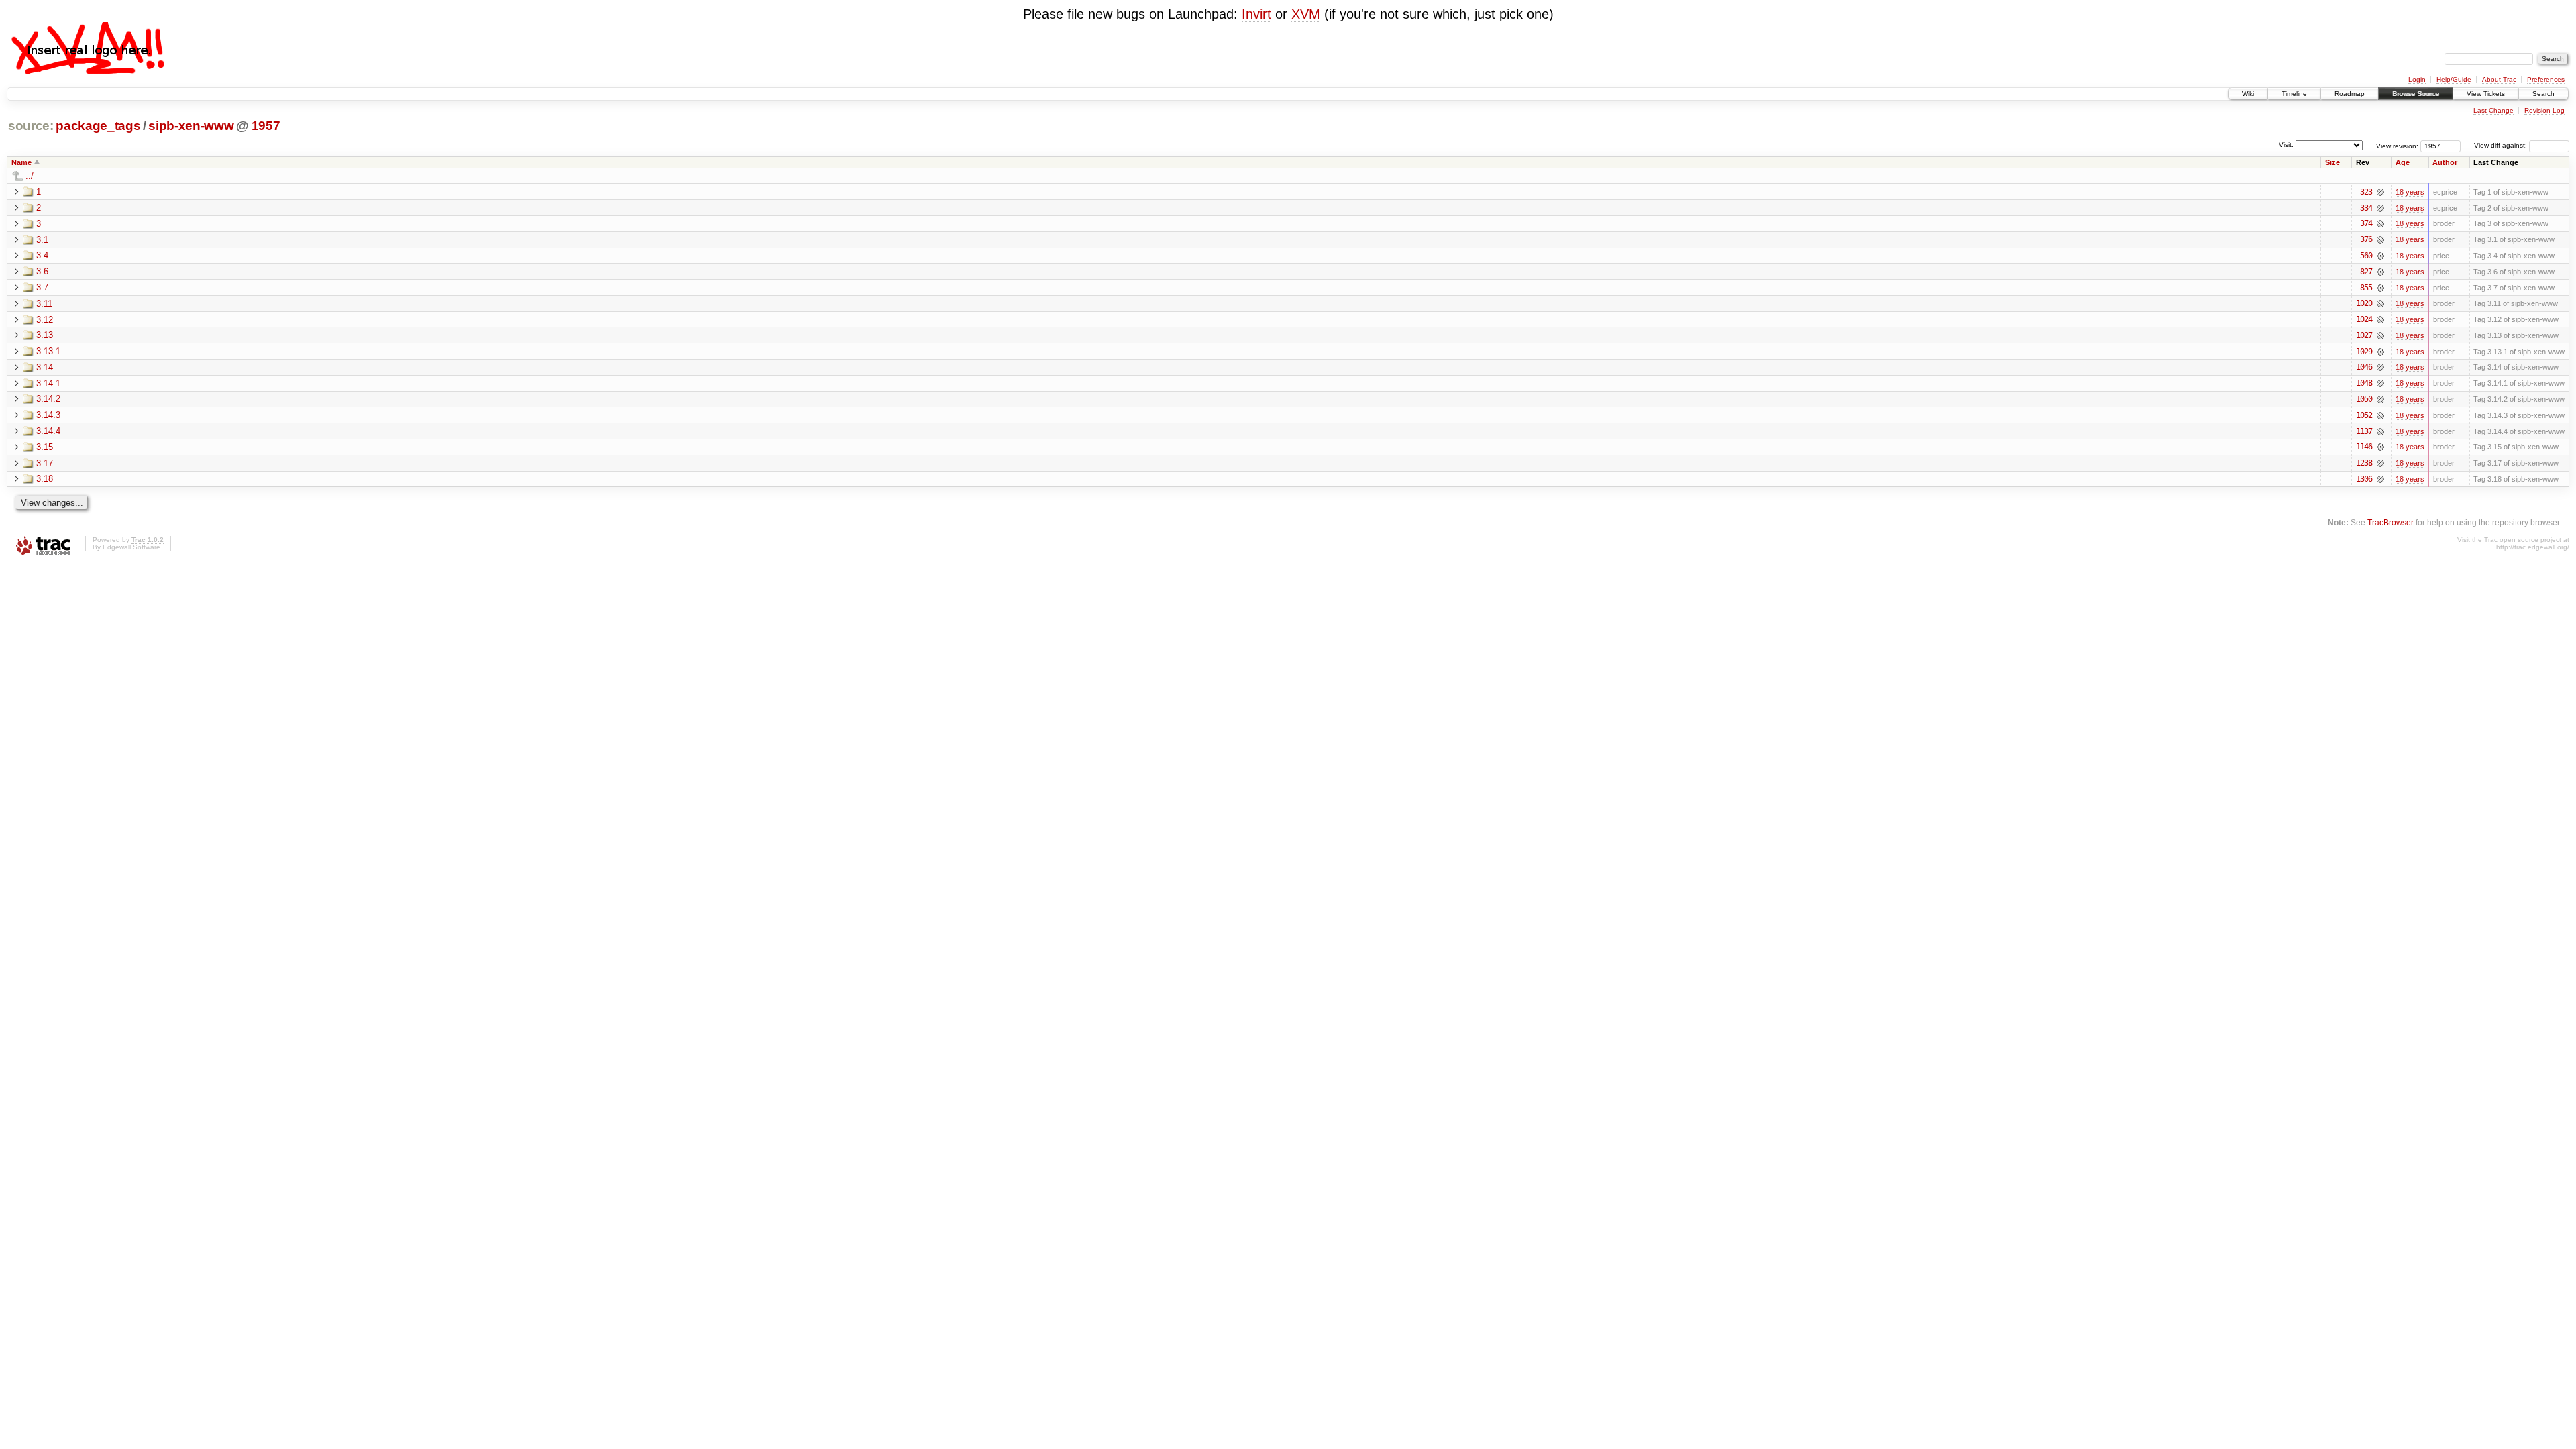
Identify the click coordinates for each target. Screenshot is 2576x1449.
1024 (2364, 319)
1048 (2364, 383)
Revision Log (2544, 110)
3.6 (42, 271)
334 (2366, 208)
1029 (2364, 352)
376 (2366, 239)
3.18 (45, 479)
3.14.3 (48, 415)
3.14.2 (48, 399)
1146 (2364, 447)
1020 (2364, 303)
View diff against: (2502, 145)
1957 (266, 126)
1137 (2364, 431)
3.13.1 (48, 351)
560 (2366, 256)
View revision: (2397, 145)
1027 (2364, 335)
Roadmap (2350, 94)
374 (2366, 223)
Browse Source (2416, 94)
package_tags (98, 126)
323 (2366, 192)
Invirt (1256, 14)
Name (21, 162)
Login (2417, 79)
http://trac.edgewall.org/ (2533, 547)
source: (31, 126)
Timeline (2294, 94)
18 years (2410, 192)
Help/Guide (2454, 79)
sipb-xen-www (191, 126)
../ (30, 176)
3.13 (45, 335)
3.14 (45, 367)
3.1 (42, 240)
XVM (1306, 14)
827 (2366, 272)
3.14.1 (48, 383)
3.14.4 (48, 431)
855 (2366, 288)
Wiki (2248, 94)
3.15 (45, 447)
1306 (2364, 479)
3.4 (42, 255)
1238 (2364, 463)
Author (2445, 162)
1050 (2364, 399)
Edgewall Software (131, 547)
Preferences (2546, 79)
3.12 (45, 320)
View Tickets (2486, 94)
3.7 (42, 287)
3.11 (44, 304)
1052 (2364, 415)
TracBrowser (2391, 522)
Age (2403, 162)
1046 (2364, 367)
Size (2332, 162)
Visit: (2286, 145)
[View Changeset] (2380, 192)
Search (2543, 94)
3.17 (45, 463)
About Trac (2499, 79)
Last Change (2493, 110)
